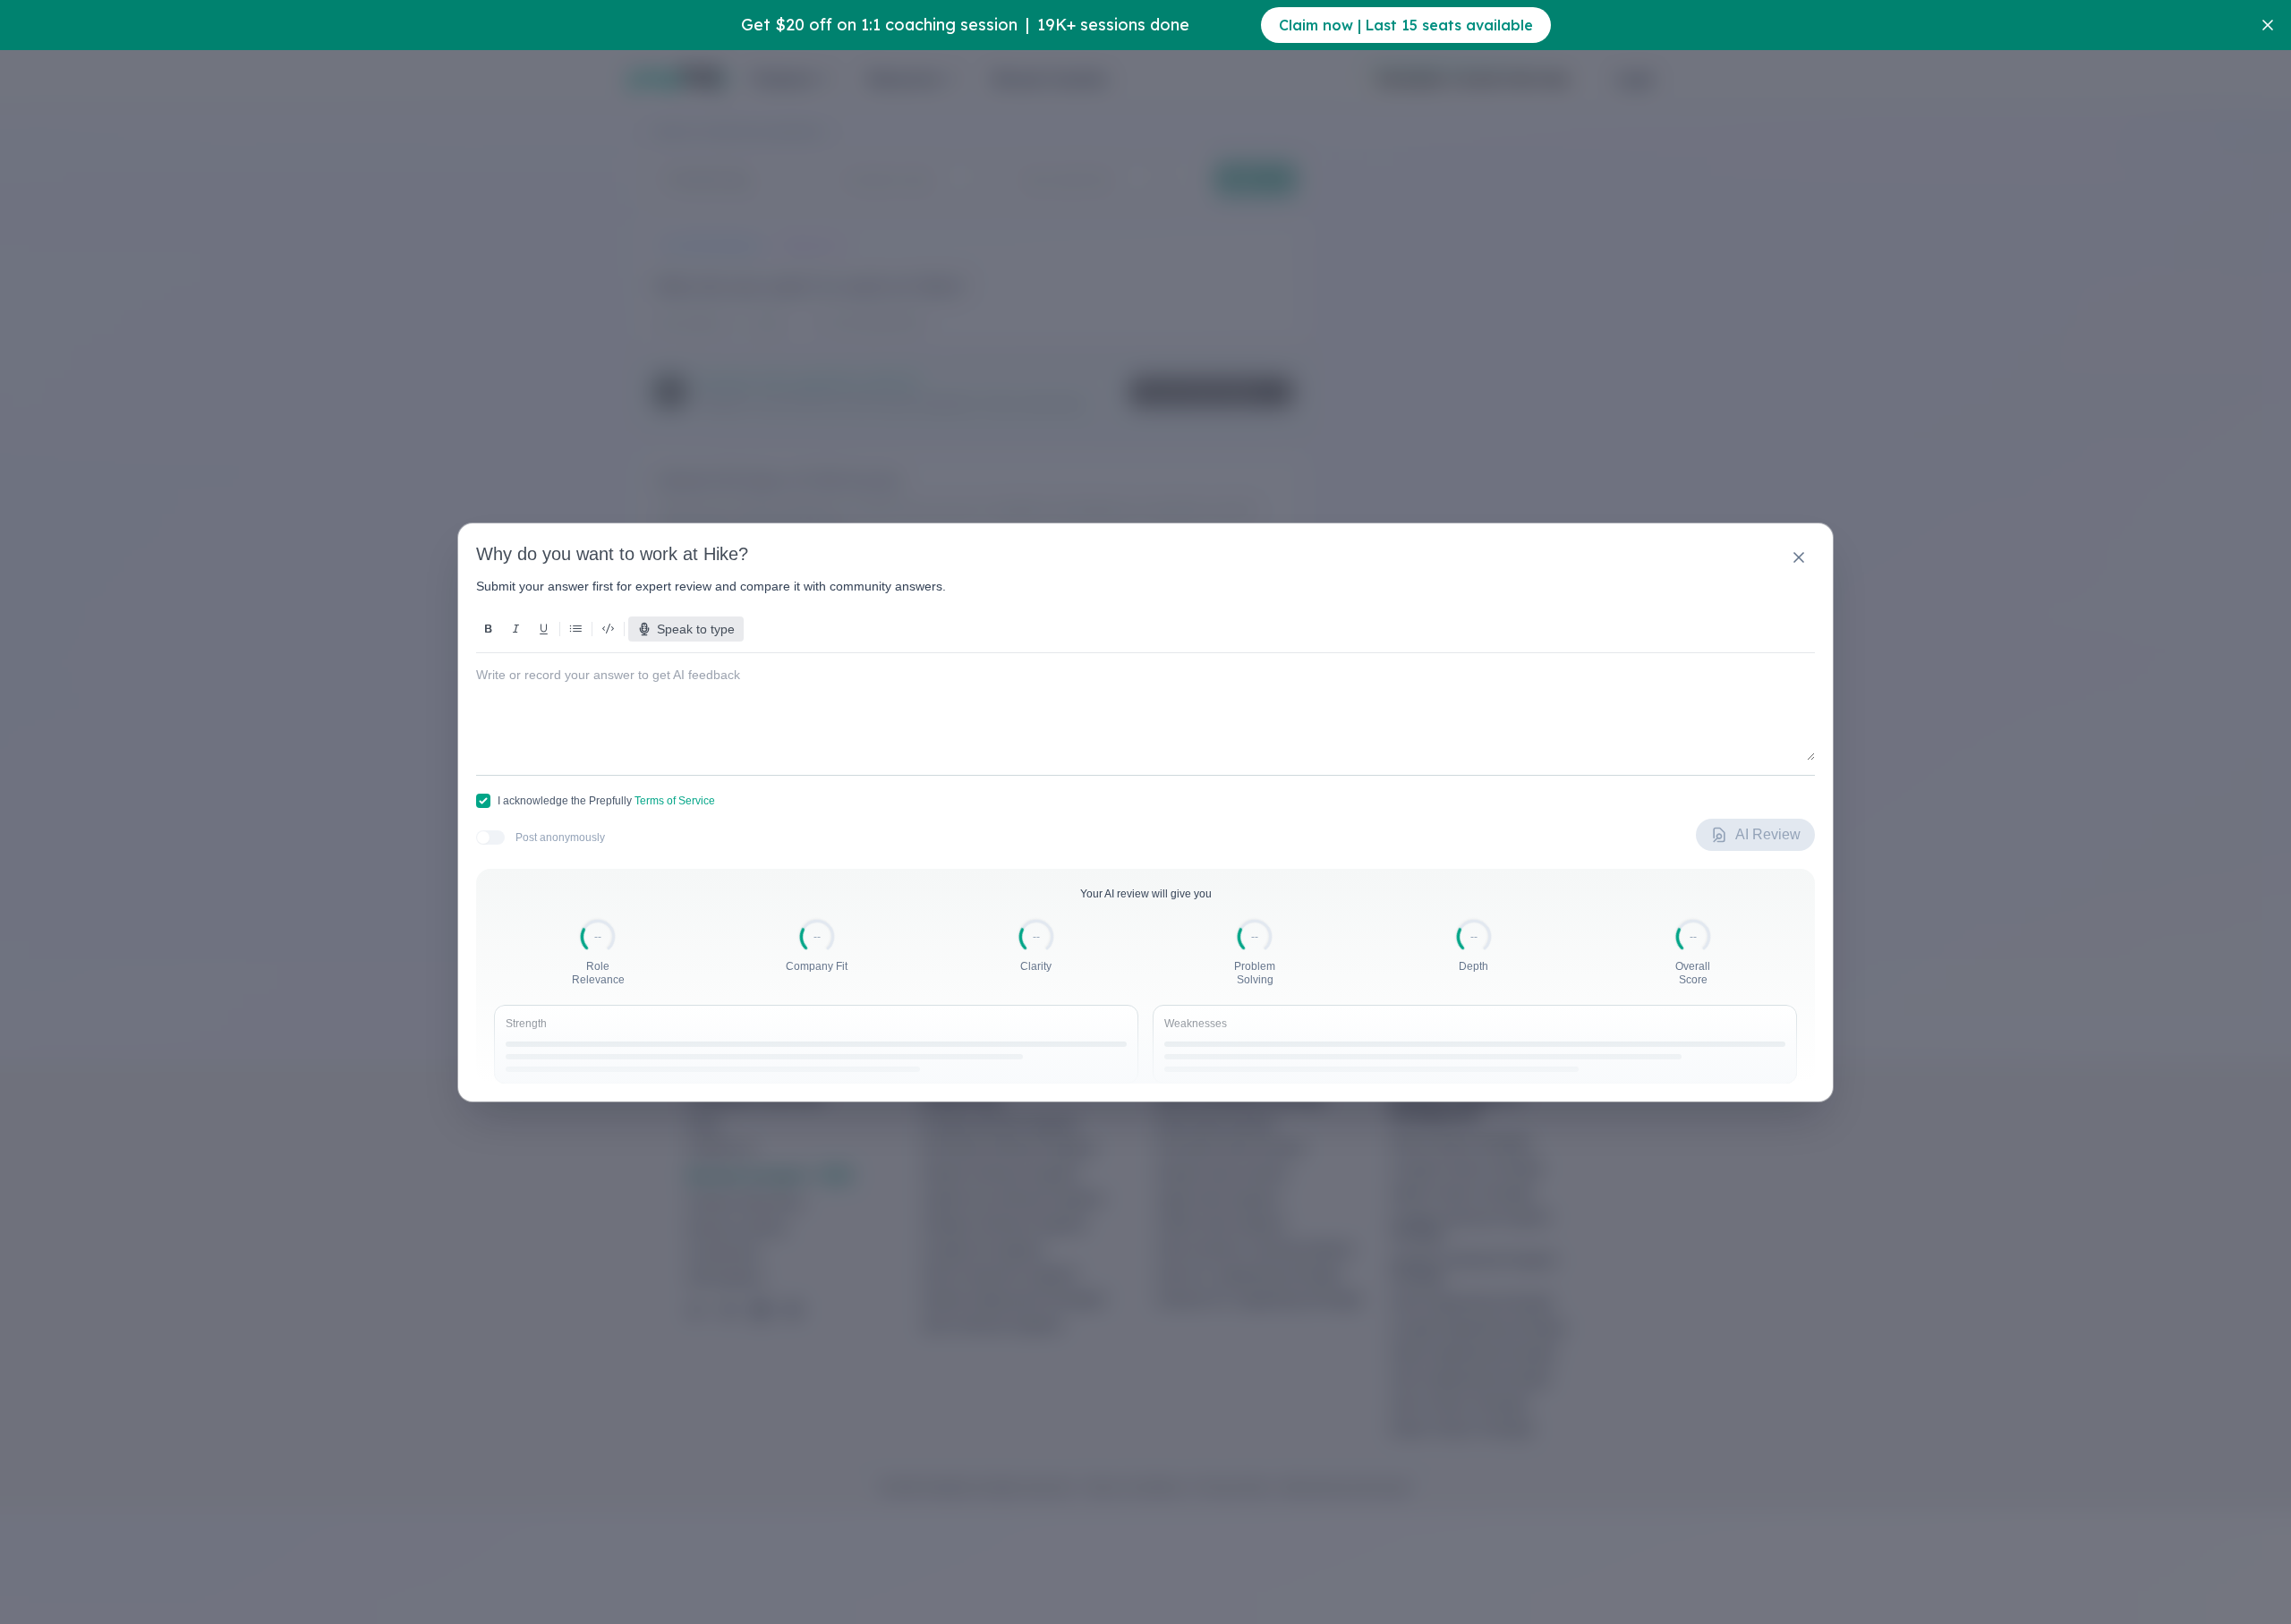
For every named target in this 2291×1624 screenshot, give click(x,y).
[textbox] (1145, 700)
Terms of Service (675, 801)
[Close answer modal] (1799, 557)
